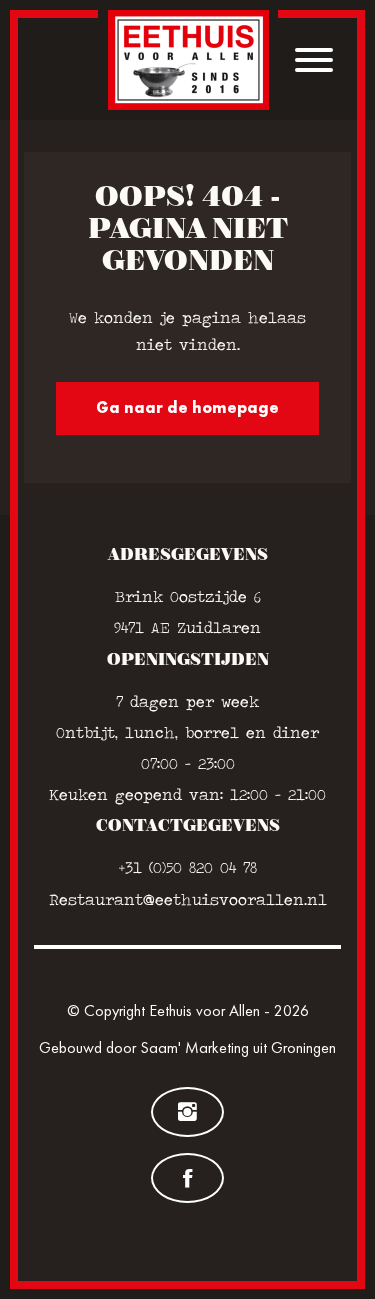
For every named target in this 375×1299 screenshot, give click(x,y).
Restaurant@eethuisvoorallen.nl (188, 899)
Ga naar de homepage (187, 407)
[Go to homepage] (188, 60)
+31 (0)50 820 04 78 (188, 867)
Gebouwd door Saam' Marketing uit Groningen (187, 1047)
